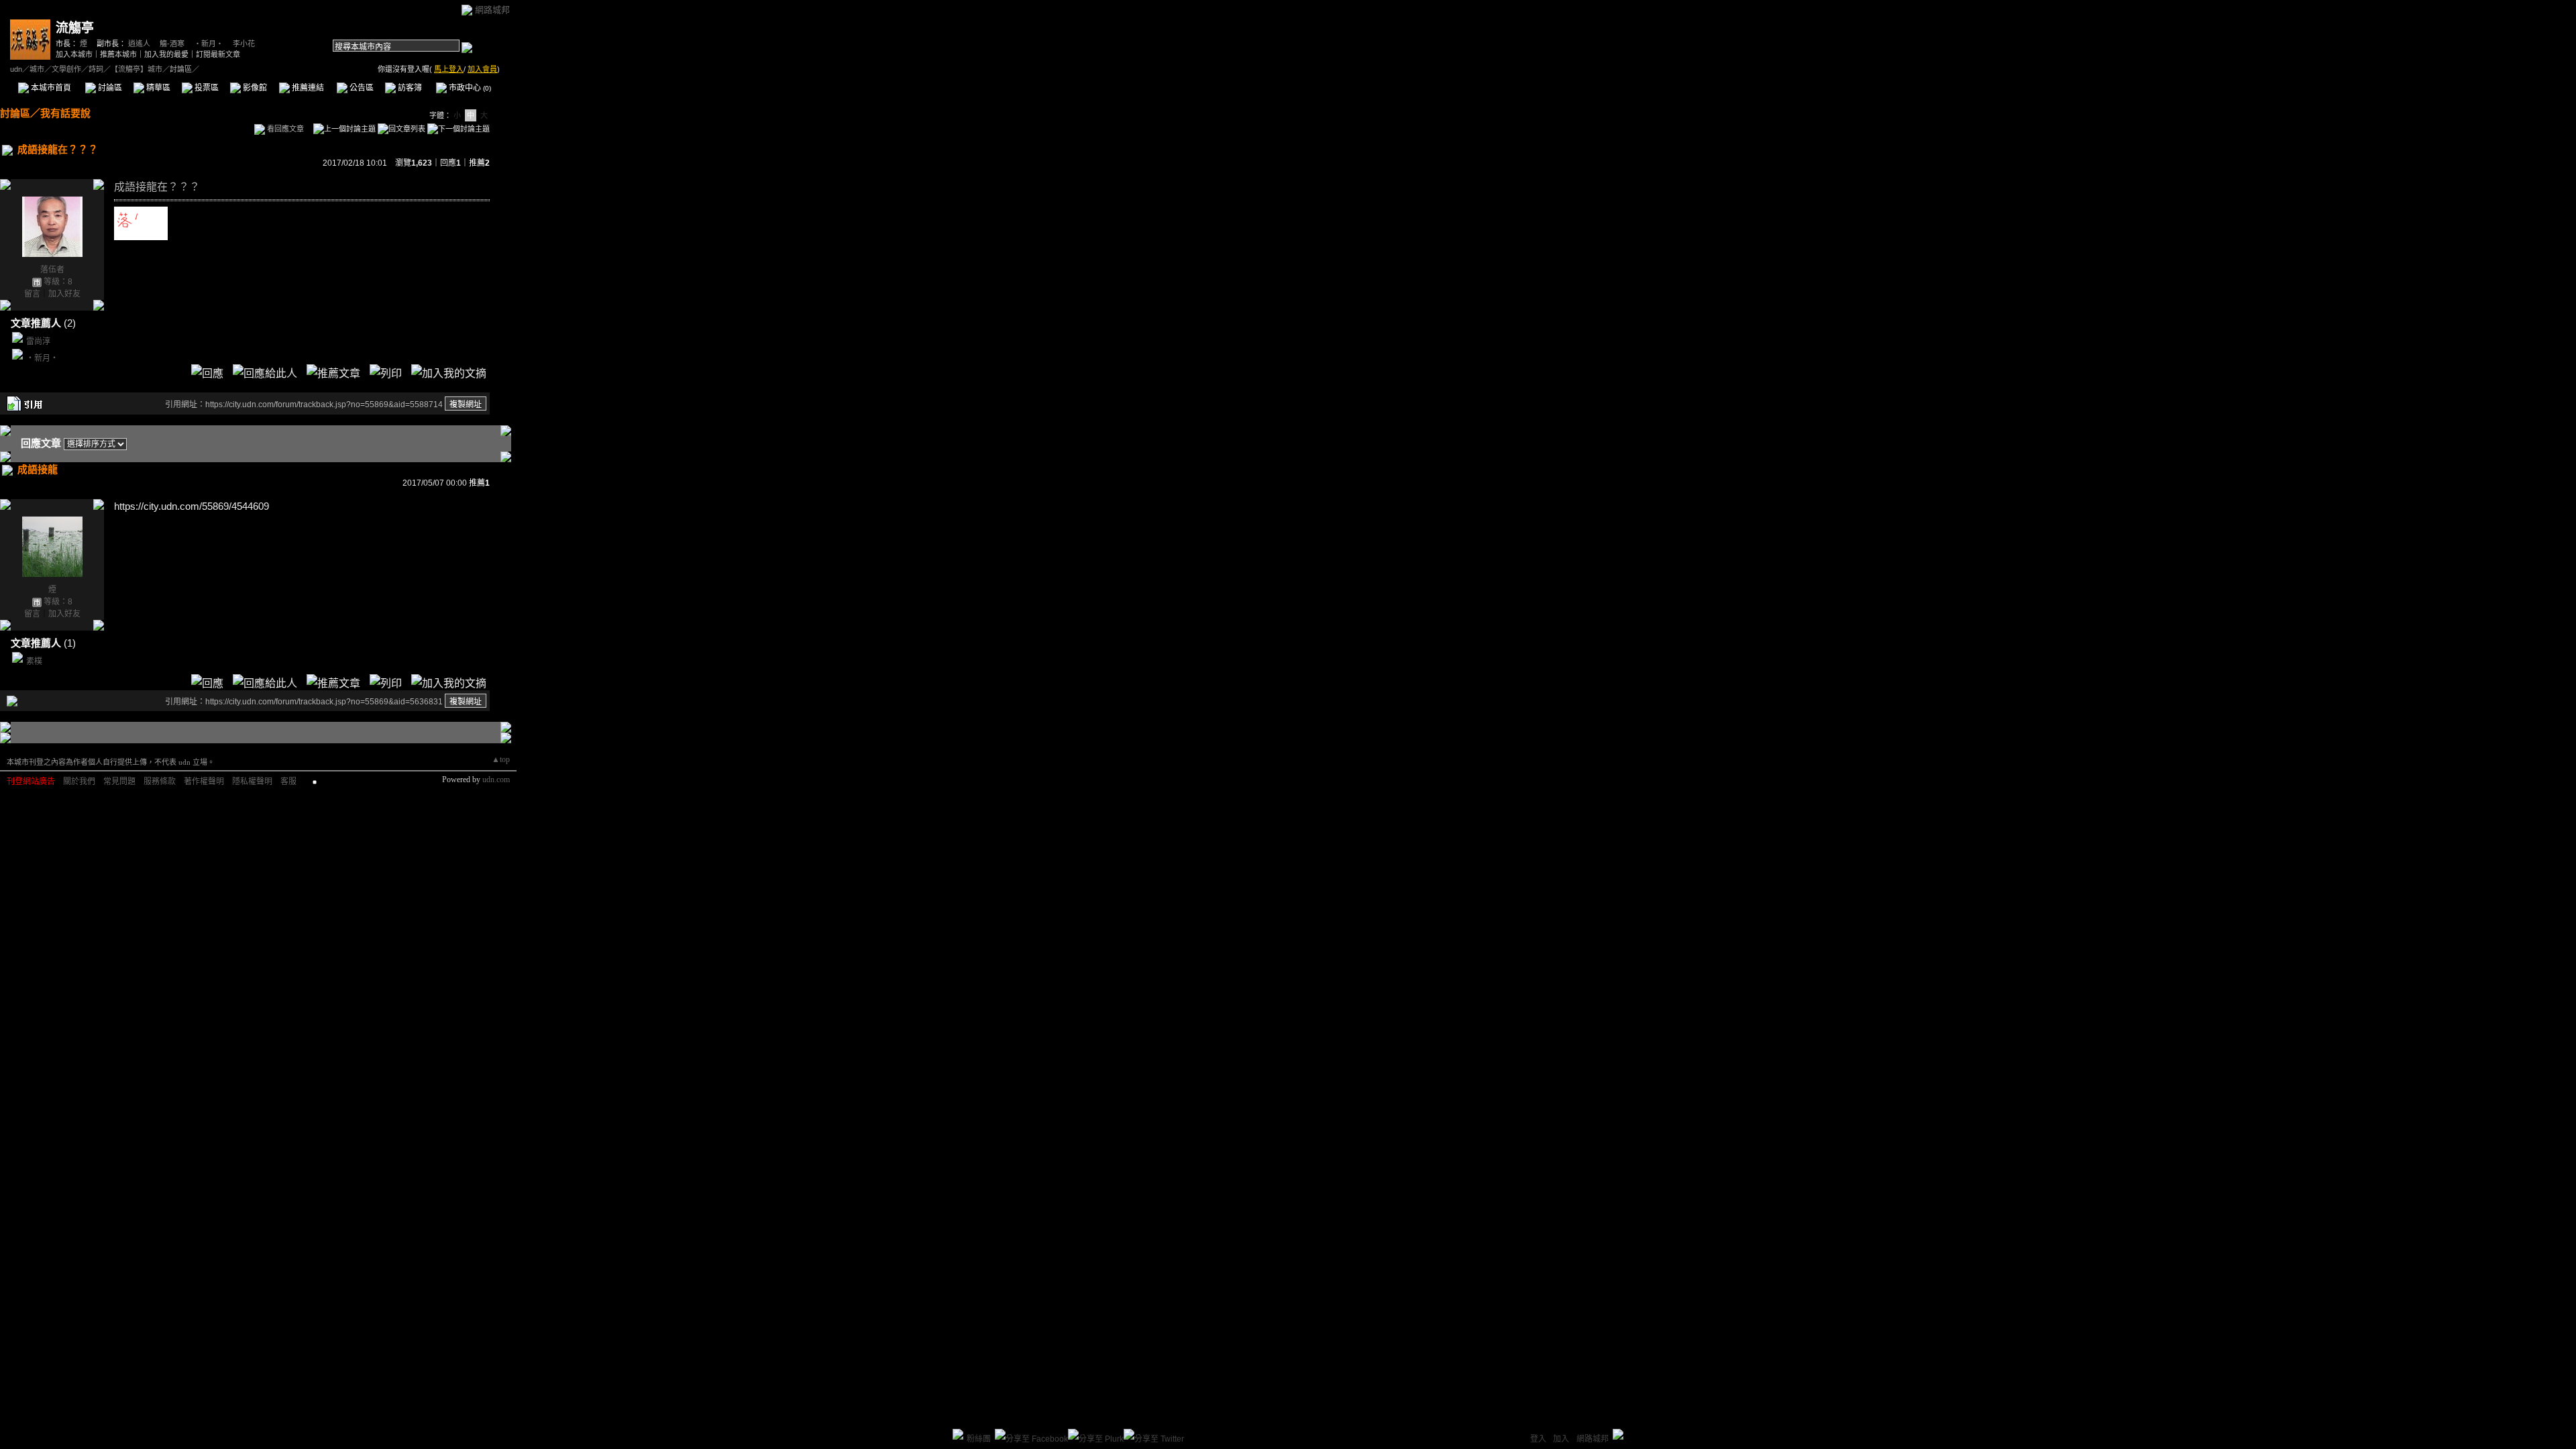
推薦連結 (307, 88)
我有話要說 (65, 113)
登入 (1538, 1439)
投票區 (206, 88)
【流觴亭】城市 (137, 69)
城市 (37, 69)
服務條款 (160, 782)
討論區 (109, 88)
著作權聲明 (204, 782)
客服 (288, 782)
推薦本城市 (118, 54)
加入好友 (64, 294)
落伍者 (52, 270)
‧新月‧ (209, 44)
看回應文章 (284, 129)
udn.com (496, 780)
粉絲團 (979, 1439)
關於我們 (79, 782)
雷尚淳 (38, 341)
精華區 (157, 88)
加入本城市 (74, 54)
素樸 (34, 661)
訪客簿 (409, 88)
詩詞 (96, 69)
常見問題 (119, 782)
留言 (32, 294)
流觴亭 (75, 28)
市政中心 (469, 88)
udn (16, 69)
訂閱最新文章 (218, 54)
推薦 (479, 163)
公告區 (361, 88)
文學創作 (66, 69)
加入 (1561, 1439)
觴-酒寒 (172, 44)
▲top (501, 759)
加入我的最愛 (166, 54)
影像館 (254, 88)
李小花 (244, 44)
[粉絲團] (958, 1434)
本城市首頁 (50, 88)
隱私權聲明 (252, 782)
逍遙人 (139, 44)
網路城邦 (492, 10)
